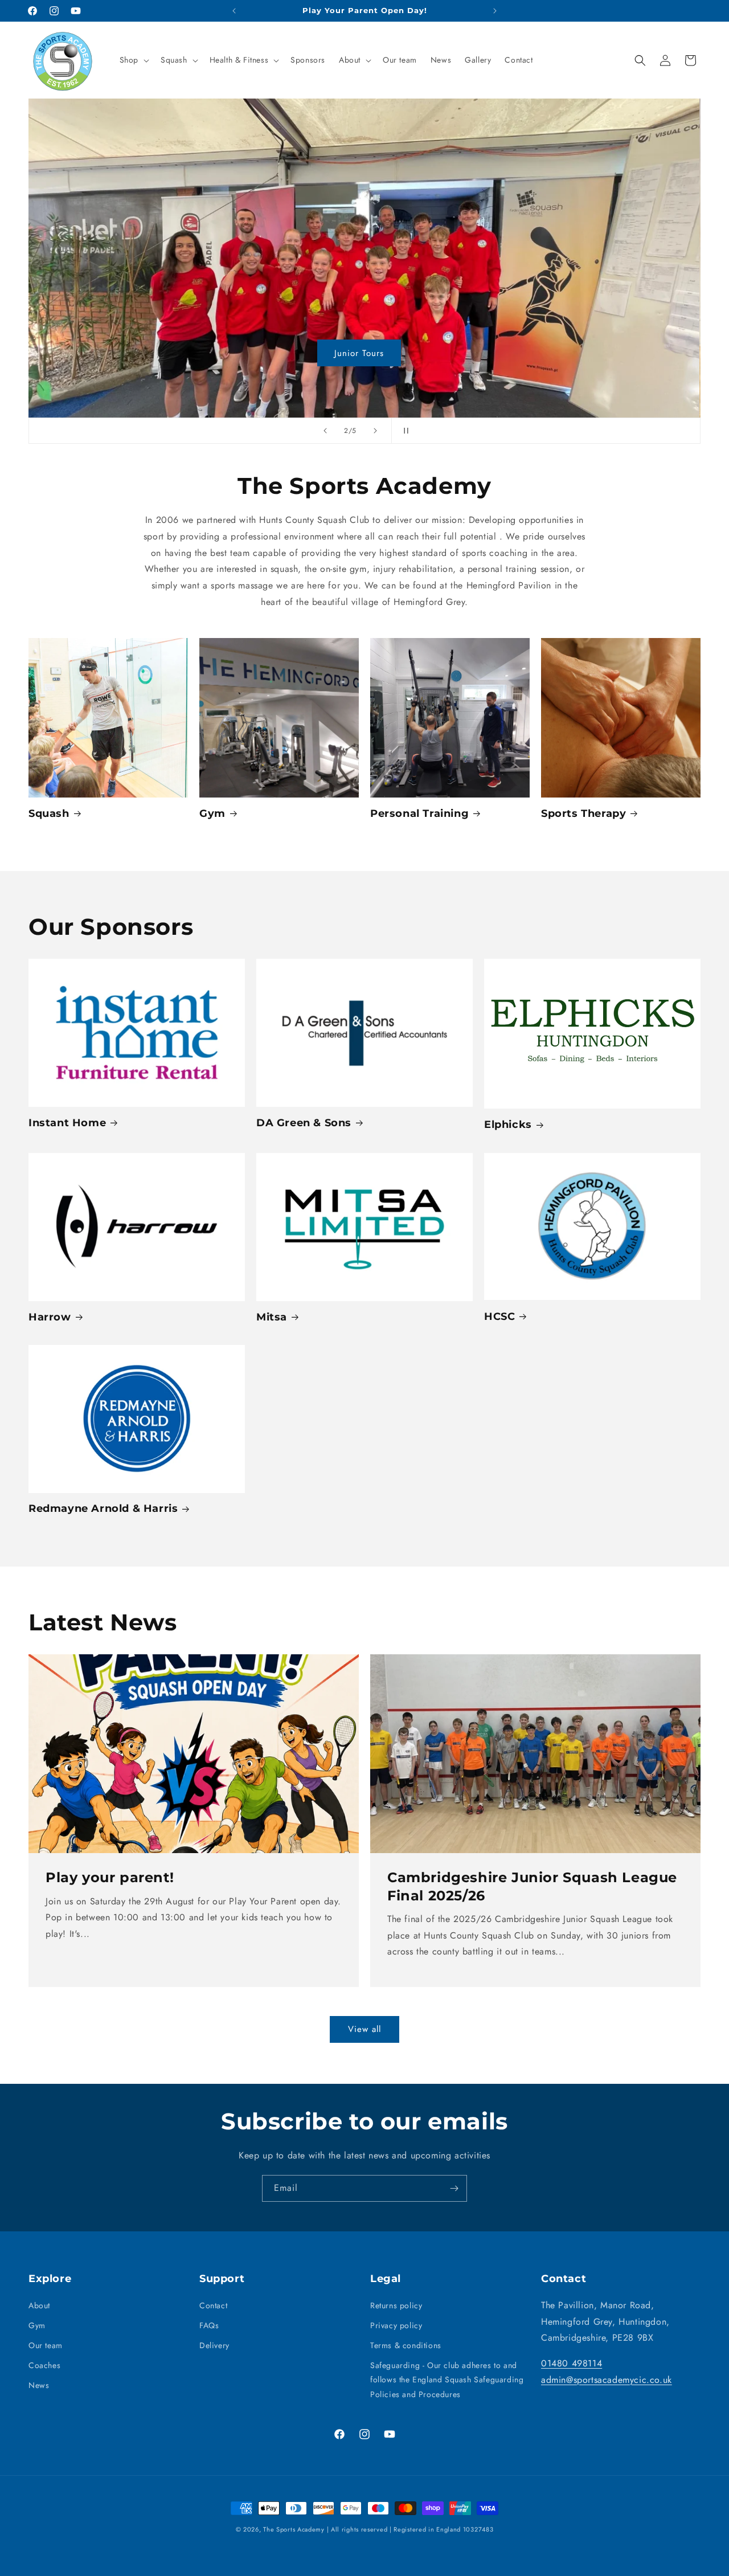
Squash (49, 813)
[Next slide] (375, 431)
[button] (133, 60)
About (39, 2305)
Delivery (214, 2345)
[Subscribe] (454, 2188)
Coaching (365, 353)
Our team (46, 2345)
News (39, 2385)
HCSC (499, 1316)
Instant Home (67, 1123)
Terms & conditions (406, 2345)
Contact (213, 2305)
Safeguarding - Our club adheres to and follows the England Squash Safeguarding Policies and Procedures (447, 2379)
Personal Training (419, 813)
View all (364, 2029)
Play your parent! (110, 1878)
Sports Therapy (583, 813)
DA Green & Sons (304, 1123)
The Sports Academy (294, 2529)
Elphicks (508, 1125)
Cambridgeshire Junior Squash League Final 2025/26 (532, 1887)
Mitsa (272, 1317)
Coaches (44, 2365)
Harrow (50, 1317)
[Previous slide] (325, 431)
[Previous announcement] (234, 11)
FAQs (209, 2325)
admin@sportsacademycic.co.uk (607, 2380)
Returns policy (396, 2305)
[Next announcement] (495, 11)
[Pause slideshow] (404, 431)
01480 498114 (572, 2363)
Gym (212, 813)
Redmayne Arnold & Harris (103, 1509)
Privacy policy (396, 2325)
